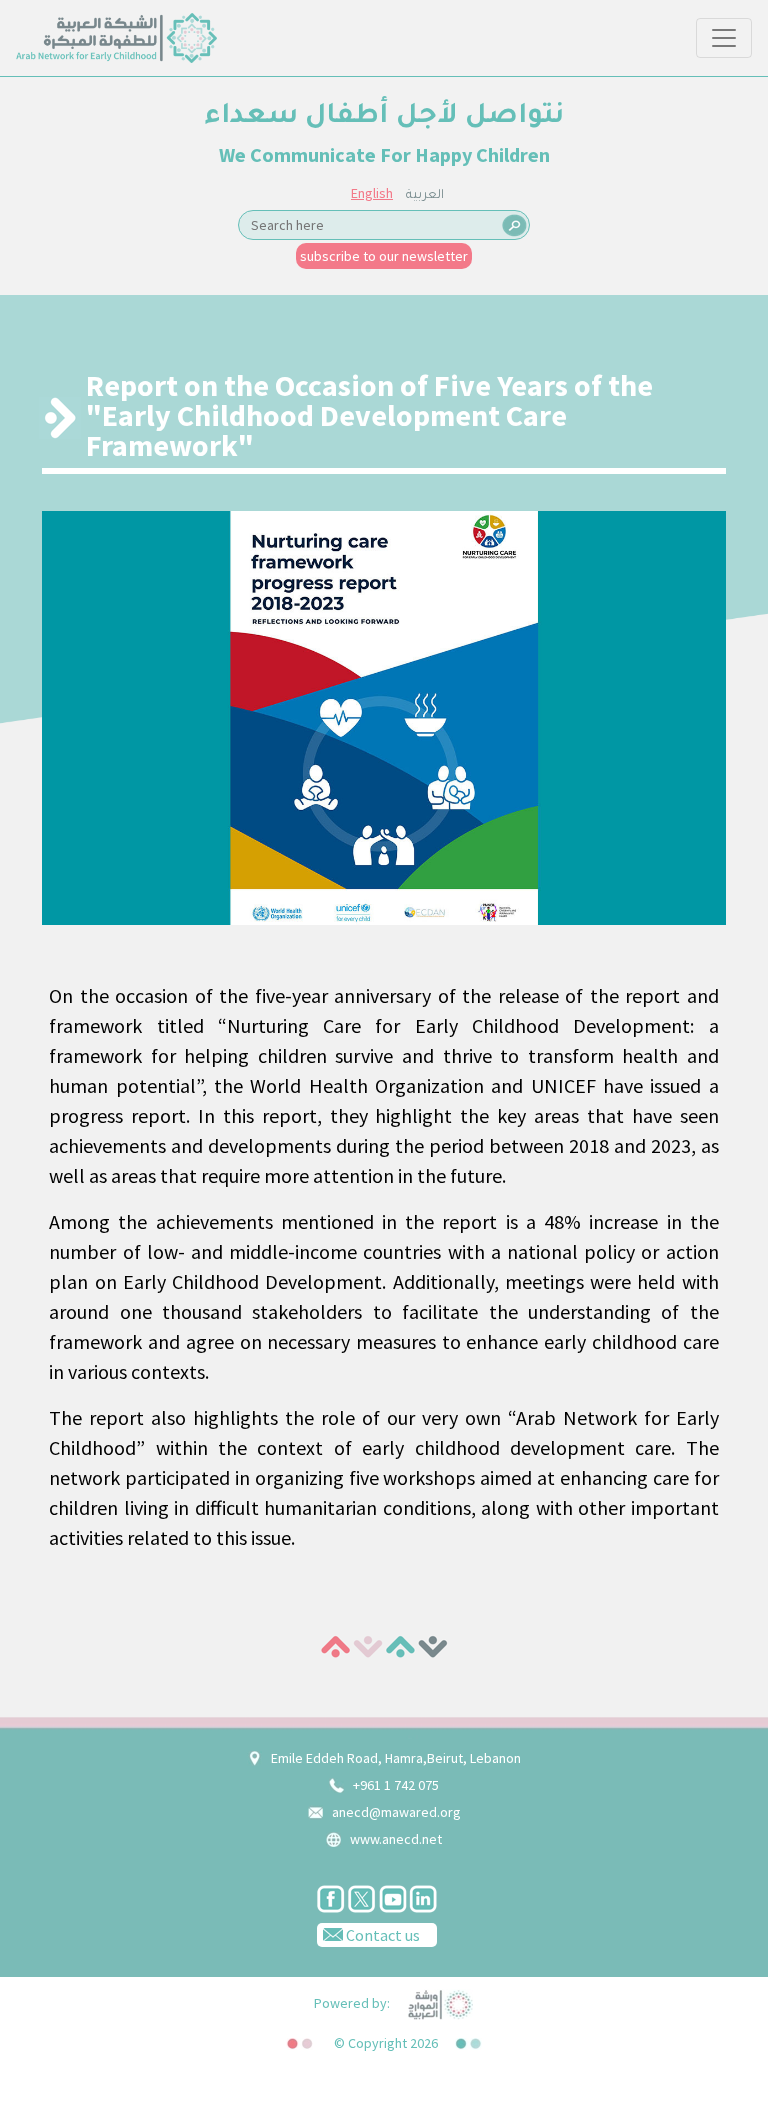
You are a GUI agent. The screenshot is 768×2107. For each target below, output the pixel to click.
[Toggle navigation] (724, 38)
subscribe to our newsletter (384, 256)
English (372, 193)
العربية (425, 196)
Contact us (381, 1935)
